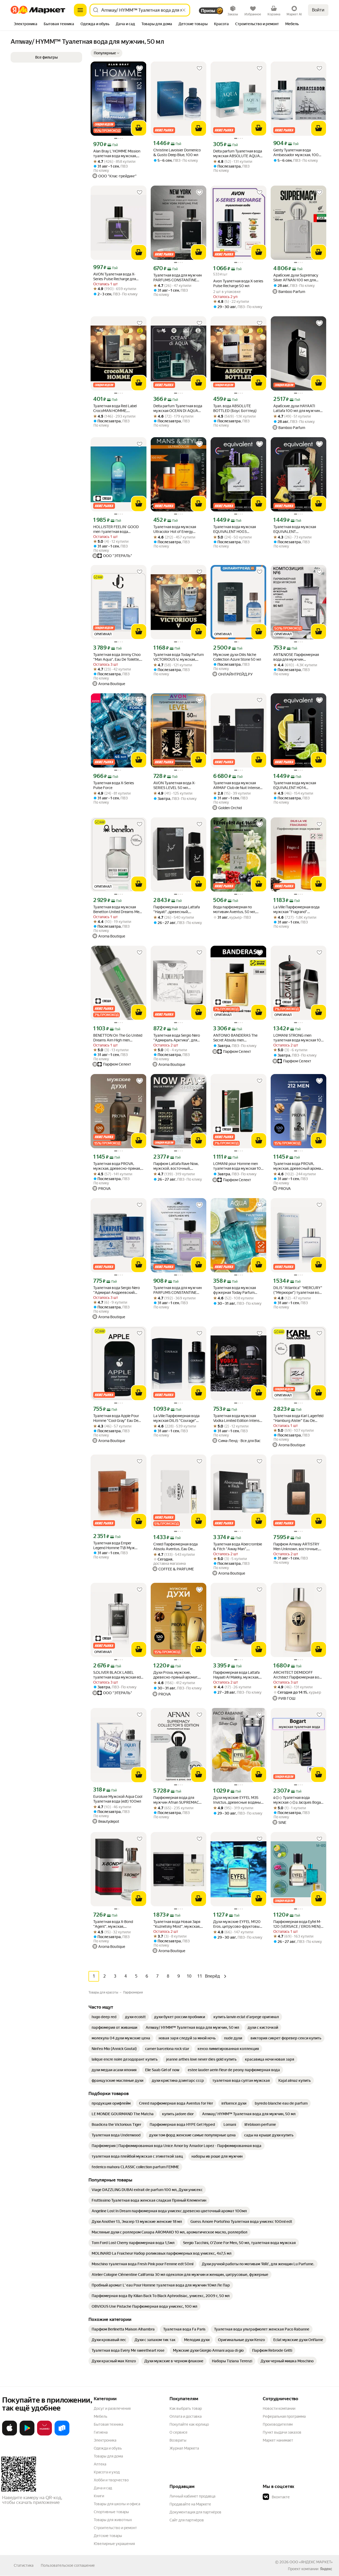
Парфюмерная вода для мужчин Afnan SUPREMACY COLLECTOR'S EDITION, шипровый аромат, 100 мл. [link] (177, 1800)
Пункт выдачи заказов (282, 2432)
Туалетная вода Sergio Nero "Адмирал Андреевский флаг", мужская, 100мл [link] (117, 1290)
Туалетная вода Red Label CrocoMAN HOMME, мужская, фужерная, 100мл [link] (117, 408)
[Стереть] (184, 10)
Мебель (101, 2416)
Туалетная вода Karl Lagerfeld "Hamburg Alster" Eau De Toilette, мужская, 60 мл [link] (298, 1418)
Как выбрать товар (186, 2408)
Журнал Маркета (184, 2448)
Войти (318, 10)
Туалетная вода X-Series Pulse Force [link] (114, 785)
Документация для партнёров (195, 2512)
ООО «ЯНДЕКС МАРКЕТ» (311, 2562)
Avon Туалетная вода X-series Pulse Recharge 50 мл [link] (238, 283)
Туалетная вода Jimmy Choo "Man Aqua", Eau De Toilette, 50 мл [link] (117, 657)
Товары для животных (113, 2520)
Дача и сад (103, 2488)
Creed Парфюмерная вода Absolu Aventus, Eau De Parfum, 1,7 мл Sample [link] (175, 1547)
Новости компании (279, 2408)
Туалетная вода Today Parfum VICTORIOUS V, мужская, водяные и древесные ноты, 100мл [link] (179, 657)
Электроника (105, 2440)
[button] (106, 53)
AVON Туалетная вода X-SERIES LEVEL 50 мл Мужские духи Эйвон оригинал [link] (174, 785)
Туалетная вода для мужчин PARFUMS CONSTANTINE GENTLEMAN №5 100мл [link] (178, 1290)
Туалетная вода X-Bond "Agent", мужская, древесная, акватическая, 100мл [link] (115, 1924)
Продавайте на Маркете (190, 2504)
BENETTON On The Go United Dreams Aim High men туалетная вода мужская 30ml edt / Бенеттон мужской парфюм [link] (118, 1038)
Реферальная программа (284, 2416)
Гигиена (101, 2432)
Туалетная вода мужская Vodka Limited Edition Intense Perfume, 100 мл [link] (237, 1418)
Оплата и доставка (186, 2416)
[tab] (26, 24)
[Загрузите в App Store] (10, 2434)
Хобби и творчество (111, 2480)
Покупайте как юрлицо (189, 2424)
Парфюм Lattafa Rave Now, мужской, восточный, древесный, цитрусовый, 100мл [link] (176, 1166)
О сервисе (179, 2432)
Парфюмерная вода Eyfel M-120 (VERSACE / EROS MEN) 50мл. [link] (297, 1924)
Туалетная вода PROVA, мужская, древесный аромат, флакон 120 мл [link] (298, 1166)
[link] (104, 2017)
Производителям (278, 2424)
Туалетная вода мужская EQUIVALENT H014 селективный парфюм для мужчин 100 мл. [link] (296, 785)
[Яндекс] (326, 2569)
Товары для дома (108, 2456)
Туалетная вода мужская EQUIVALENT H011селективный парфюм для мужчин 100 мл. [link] (297, 529)
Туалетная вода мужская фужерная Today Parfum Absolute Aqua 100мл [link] (235, 1290)
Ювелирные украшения (114, 2544)
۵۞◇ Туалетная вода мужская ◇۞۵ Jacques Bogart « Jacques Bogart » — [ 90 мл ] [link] (298, 1800)
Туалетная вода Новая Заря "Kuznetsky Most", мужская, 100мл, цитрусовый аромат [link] (177, 1924)
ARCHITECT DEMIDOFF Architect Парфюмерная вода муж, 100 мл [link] (298, 1675)
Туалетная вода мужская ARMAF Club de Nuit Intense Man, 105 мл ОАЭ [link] (237, 785)
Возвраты (178, 2440)
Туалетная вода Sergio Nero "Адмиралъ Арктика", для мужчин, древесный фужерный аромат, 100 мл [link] (177, 1038)
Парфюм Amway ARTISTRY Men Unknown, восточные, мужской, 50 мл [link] (296, 1547)
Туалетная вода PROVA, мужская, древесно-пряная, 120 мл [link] (117, 1166)
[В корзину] (139, 128)
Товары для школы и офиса (117, 2504)
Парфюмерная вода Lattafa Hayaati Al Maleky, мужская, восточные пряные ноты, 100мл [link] (236, 1675)
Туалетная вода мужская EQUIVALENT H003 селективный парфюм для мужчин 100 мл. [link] (236, 529)
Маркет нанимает (278, 2440)
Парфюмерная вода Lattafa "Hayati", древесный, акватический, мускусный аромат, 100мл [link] (177, 910)
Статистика (24, 2565)
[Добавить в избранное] (140, 68)
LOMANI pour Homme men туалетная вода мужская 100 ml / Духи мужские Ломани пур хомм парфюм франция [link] (238, 1166)
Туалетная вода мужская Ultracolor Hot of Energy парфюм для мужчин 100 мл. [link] (178, 529)
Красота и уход (107, 2472)
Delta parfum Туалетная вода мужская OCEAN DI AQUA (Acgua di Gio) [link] (178, 408)
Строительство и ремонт (115, 2528)
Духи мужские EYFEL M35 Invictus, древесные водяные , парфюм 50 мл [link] (238, 1800)
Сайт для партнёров (187, 2520)
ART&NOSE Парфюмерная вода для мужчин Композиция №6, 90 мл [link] (296, 657)
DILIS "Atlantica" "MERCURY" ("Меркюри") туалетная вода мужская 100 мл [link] (298, 1290)
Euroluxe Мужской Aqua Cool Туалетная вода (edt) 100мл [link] (118, 1799)
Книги (99, 2496)
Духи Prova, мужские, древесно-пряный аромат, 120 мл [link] (176, 1675)
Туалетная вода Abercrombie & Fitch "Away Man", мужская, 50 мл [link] (238, 1547)
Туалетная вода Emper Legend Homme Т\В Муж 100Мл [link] (114, 1546)
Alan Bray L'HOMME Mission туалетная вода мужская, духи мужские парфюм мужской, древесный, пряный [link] (117, 154)
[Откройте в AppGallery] (44, 2434)
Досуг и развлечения (112, 2408)
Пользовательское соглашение (68, 2565)
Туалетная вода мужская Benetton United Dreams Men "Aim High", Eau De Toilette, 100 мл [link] (117, 910)
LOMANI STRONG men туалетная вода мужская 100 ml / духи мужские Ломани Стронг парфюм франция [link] (298, 1038)
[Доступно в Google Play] (27, 2434)
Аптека (100, 2464)
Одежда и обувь (108, 2448)
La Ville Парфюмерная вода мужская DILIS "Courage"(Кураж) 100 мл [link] (176, 1418)
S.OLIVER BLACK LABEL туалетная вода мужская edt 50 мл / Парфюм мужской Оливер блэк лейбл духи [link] (118, 1675)
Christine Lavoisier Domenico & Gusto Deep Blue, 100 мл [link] (177, 152)
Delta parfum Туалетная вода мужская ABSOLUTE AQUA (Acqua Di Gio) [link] (238, 154)
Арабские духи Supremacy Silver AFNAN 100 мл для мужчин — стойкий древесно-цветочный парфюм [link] (296, 278)
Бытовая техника (108, 2424)
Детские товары (108, 2536)
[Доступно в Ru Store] (62, 2434)
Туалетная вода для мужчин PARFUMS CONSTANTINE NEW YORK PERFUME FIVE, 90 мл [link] (178, 278)
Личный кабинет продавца (192, 2496)
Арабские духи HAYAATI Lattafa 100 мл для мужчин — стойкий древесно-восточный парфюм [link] (297, 408)
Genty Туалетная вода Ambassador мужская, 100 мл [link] (296, 153)
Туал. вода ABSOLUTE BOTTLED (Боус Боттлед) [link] (235, 408)
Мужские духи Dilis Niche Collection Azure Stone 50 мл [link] (237, 657)
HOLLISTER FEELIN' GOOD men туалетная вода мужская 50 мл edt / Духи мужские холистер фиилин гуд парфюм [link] (117, 529)
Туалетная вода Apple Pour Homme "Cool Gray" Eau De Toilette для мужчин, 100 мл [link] (117, 1418)
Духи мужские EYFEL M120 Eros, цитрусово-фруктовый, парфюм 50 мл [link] (238, 1924)
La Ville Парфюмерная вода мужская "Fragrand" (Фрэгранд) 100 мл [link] (296, 910)
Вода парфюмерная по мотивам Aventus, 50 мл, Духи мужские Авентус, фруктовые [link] (235, 910)
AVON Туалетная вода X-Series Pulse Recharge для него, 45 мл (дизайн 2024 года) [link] (115, 277)
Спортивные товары (111, 2512)
